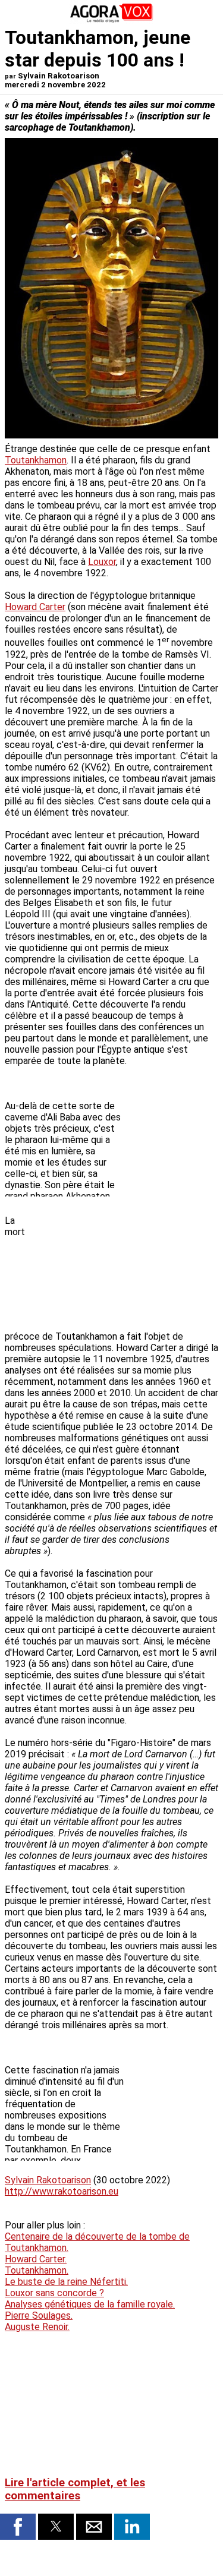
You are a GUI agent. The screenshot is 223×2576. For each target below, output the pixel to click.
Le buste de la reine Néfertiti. (66, 2282)
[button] (18, 2527)
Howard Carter (35, 607)
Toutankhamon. (37, 2270)
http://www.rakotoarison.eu (62, 2191)
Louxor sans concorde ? (54, 2293)
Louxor (102, 562)
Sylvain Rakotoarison (48, 2180)
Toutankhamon (36, 460)
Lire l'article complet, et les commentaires (75, 2489)
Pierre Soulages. (39, 2315)
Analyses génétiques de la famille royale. (90, 2304)
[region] (129, 1266)
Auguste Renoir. (37, 2327)
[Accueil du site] (112, 20)
